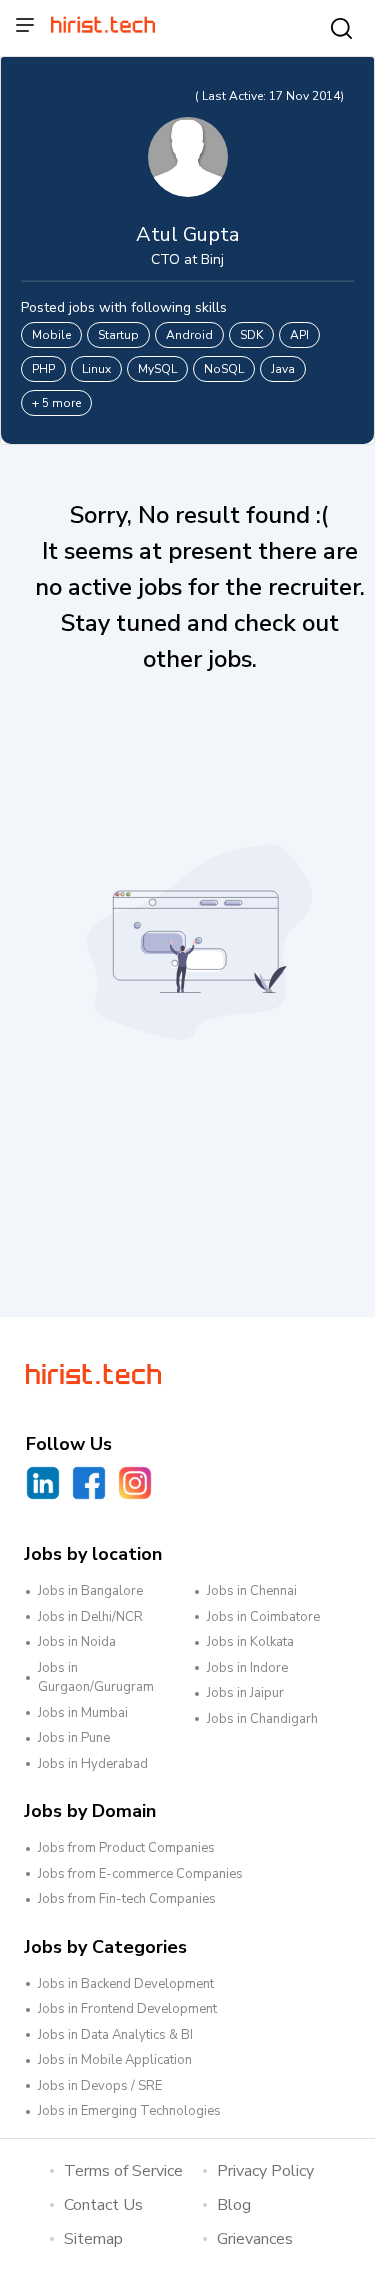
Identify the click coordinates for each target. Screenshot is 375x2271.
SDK (251, 335)
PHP (43, 369)
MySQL (157, 369)
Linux (96, 369)
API (299, 335)
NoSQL (224, 369)
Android (189, 335)
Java (283, 369)
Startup (118, 335)
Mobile (51, 335)
